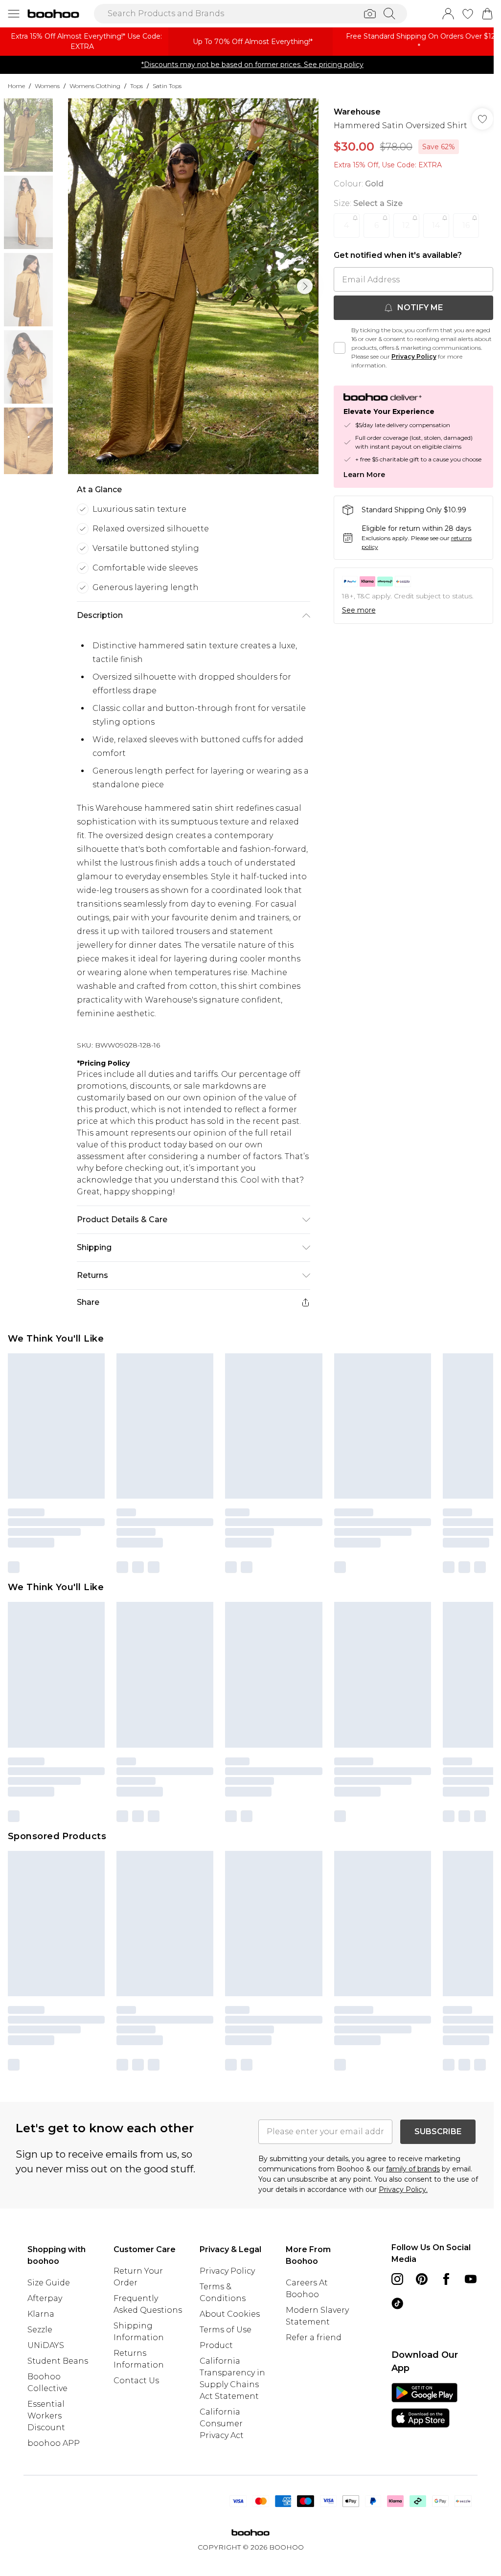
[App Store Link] (419, 2493)
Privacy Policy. (400, 2235)
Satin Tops (167, 92)
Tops (137, 92)
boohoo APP (54, 2489)
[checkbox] (335, 365)
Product (213, 2391)
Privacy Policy (460, 374)
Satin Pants (72, 2086)
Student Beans (58, 2406)
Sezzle (40, 2375)
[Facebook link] (440, 2325)
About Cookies (227, 2359)
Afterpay (45, 2344)
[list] (191, 292)
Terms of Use (223, 2375)
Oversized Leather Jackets (244, 2086)
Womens (47, 92)
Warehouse (352, 118)
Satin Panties (25, 2086)
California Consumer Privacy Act (219, 2469)
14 (431, 243)
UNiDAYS (46, 2391)
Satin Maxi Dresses (158, 2098)
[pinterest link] (416, 2325)
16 (461, 243)
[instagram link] (391, 2325)
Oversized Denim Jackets (144, 2086)
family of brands (410, 2214)
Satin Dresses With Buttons (373, 2098)
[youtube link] (391, 2349)
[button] (421, 18)
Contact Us (135, 2426)
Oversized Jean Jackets (77, 2098)
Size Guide (49, 2328)
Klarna (41, 2359)
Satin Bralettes (291, 2098)
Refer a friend (309, 2383)
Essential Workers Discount (46, 2461)
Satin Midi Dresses (228, 2098)
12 (401, 243)
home (16, 92)
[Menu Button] (14, 17)
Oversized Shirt (326, 2086)
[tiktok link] (416, 2349)
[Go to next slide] (302, 292)
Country (402, 2380)
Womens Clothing (95, 92)
